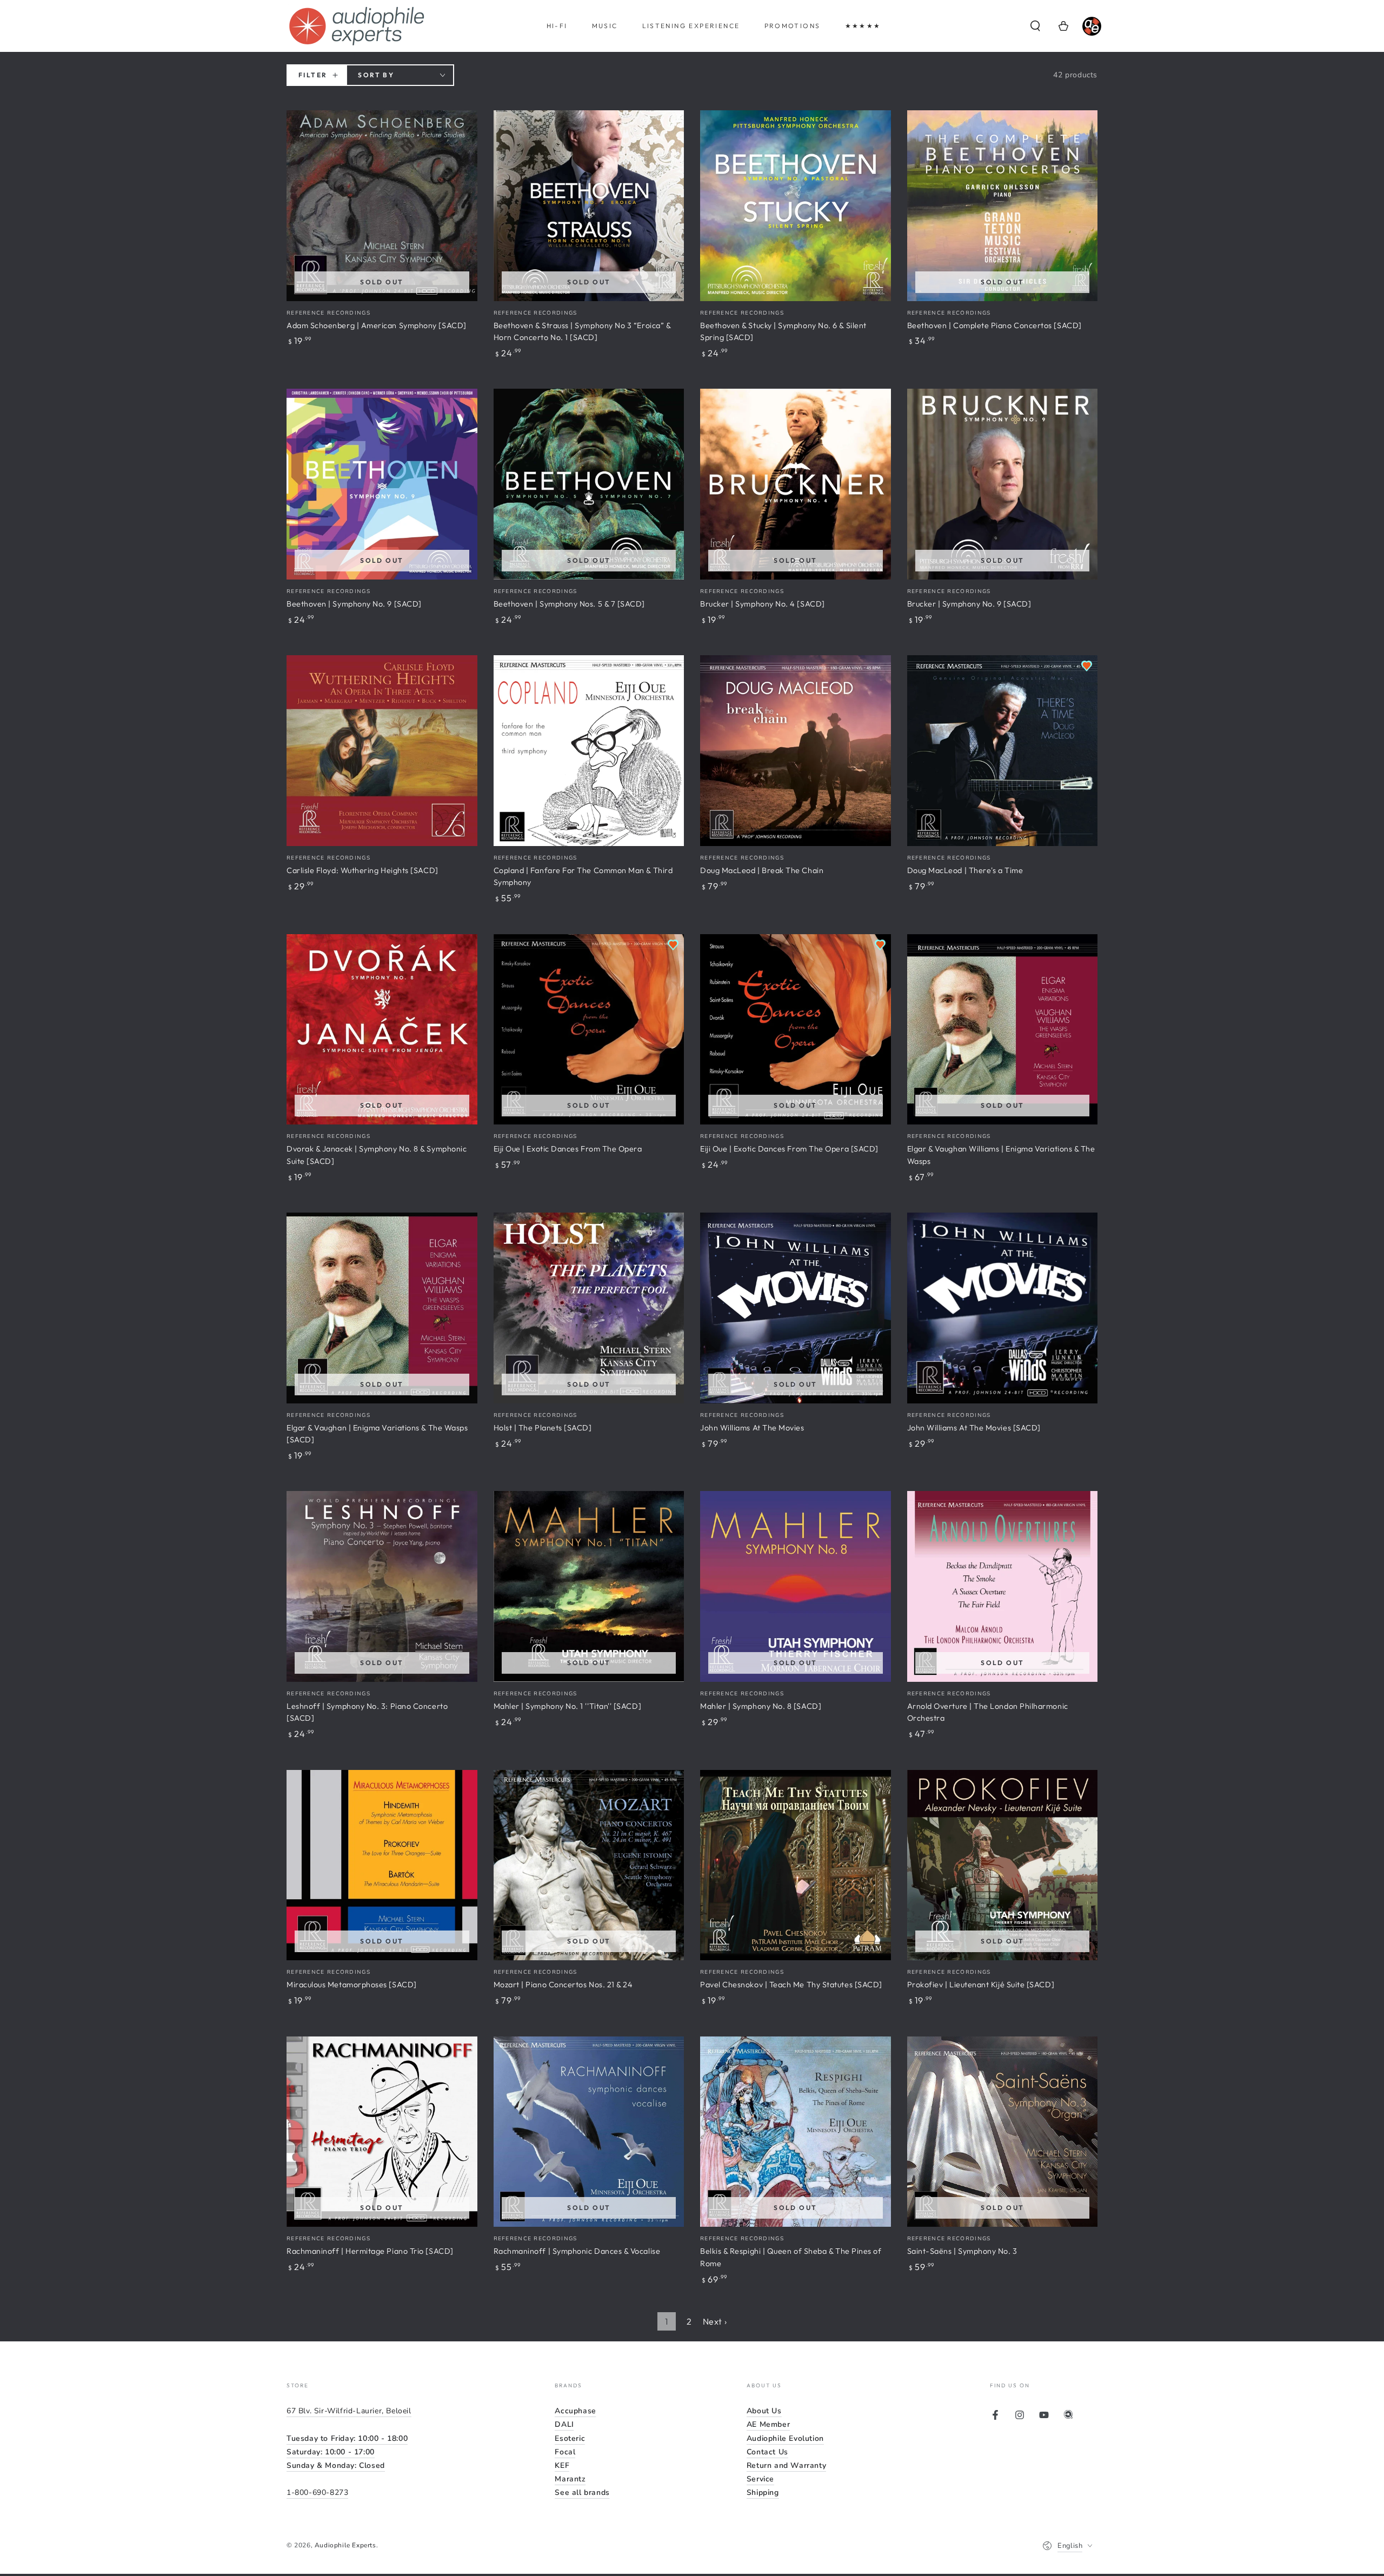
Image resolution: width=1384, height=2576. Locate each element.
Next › (715, 2321)
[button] (1035, 26)
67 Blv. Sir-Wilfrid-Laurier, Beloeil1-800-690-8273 (349, 2452)
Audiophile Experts (345, 2545)
